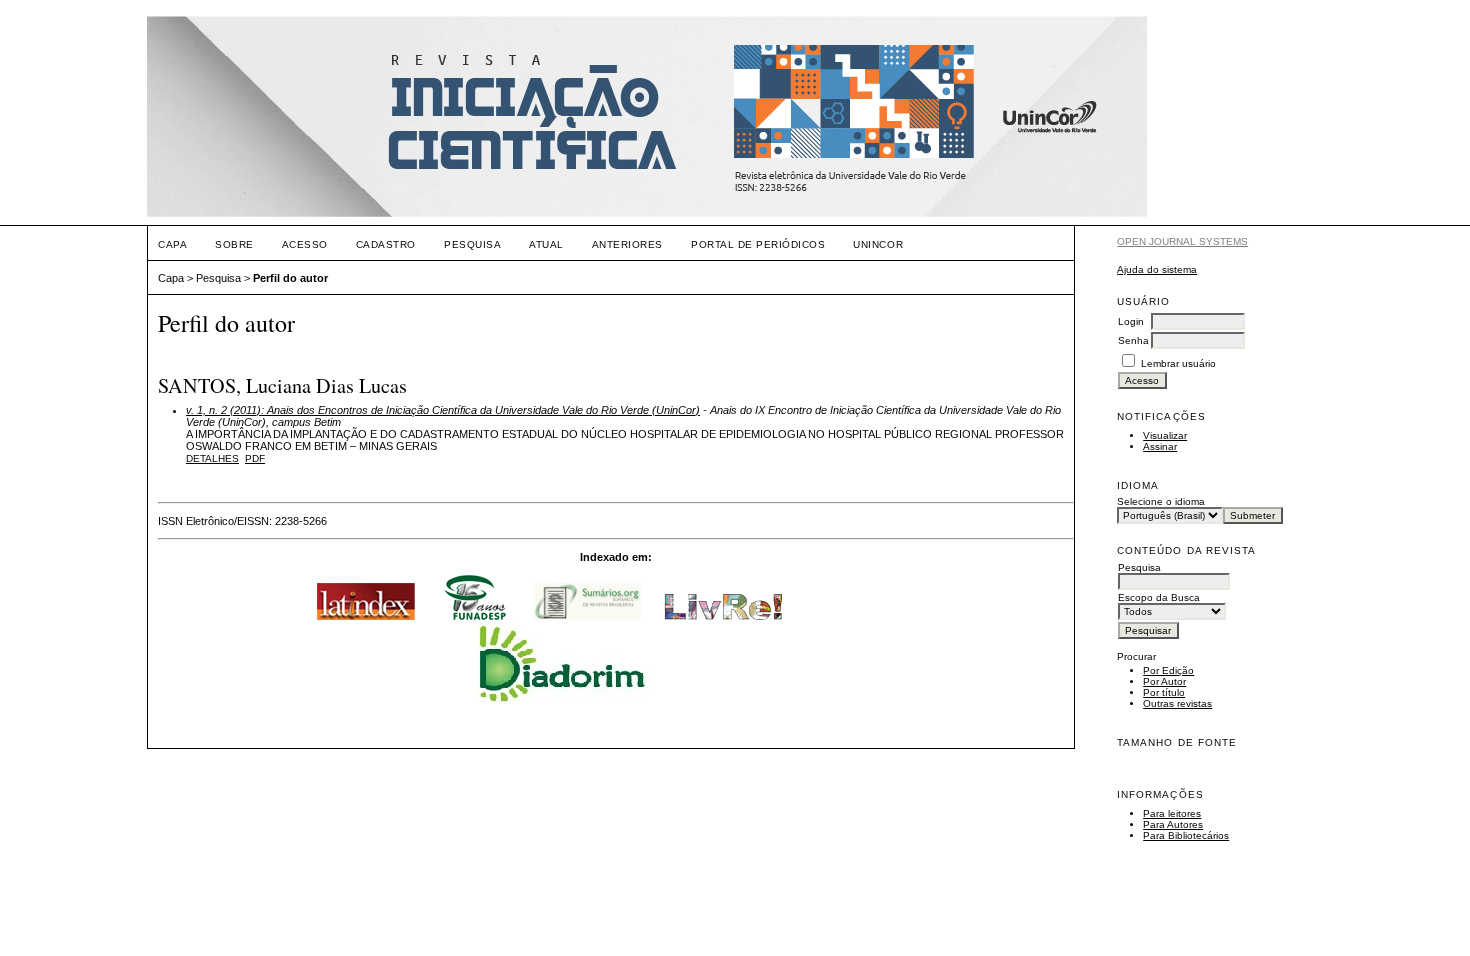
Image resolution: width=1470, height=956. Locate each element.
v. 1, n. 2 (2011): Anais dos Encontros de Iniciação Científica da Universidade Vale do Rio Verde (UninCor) (443, 410)
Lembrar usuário (1178, 363)
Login (1131, 321)
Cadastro (386, 244)
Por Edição (1168, 670)
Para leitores (1172, 813)
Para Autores (1173, 824)
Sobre (234, 244)
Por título (1164, 692)
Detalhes (212, 458)
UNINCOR (878, 244)
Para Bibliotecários (1186, 835)
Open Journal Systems (1182, 241)
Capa (172, 244)
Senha (1133, 340)
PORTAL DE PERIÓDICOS (758, 244)
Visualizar (1165, 435)
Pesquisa (472, 244)
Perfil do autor (290, 278)
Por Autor (1164, 681)
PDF (255, 458)
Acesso (305, 244)
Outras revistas (1177, 703)
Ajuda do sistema (1157, 269)
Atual (546, 244)
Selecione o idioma (1161, 501)
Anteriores (627, 244)
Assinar (1160, 446)
